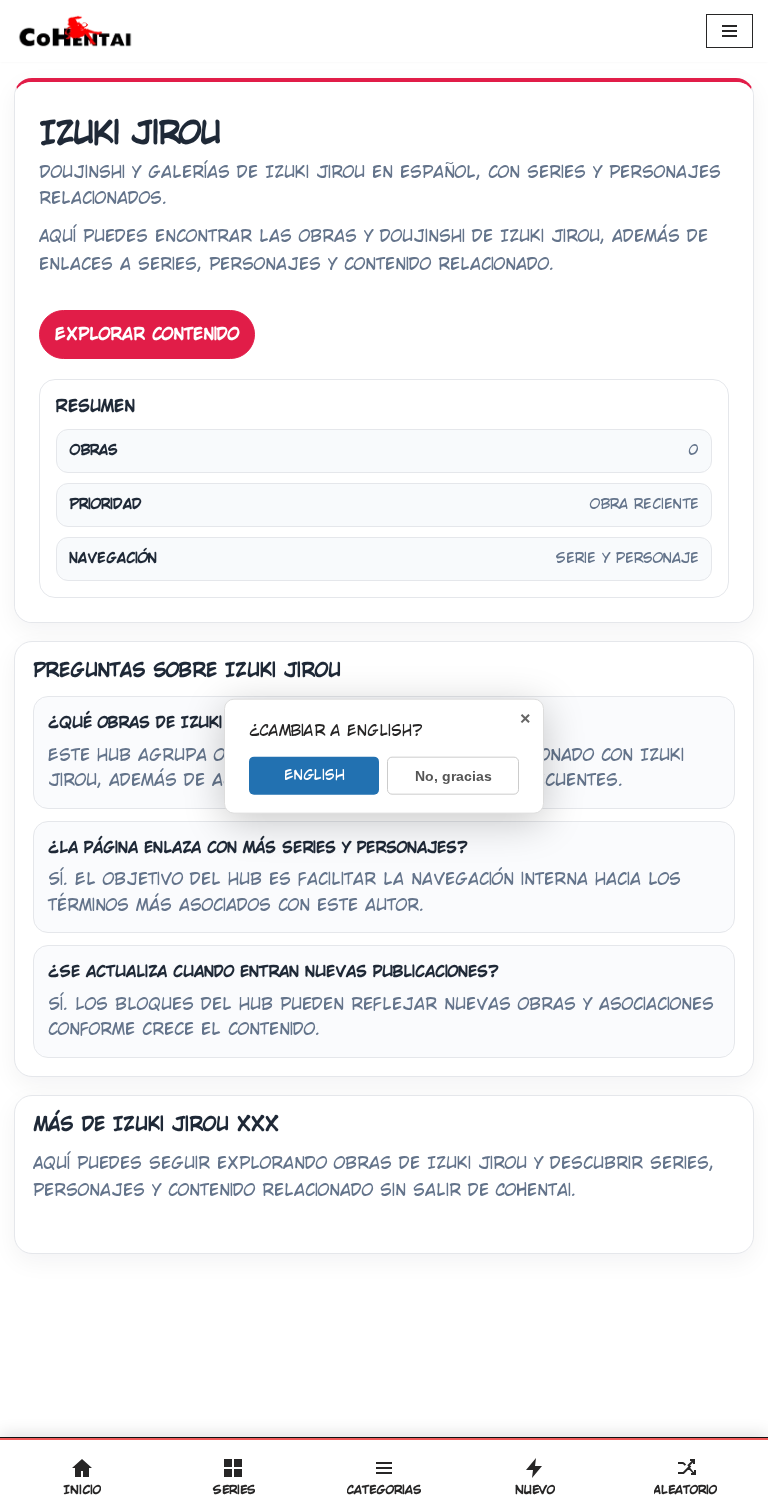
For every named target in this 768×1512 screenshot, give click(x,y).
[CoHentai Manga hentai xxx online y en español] (75, 31)
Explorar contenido (147, 334)
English (314, 774)
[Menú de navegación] (729, 31)
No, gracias (453, 775)
